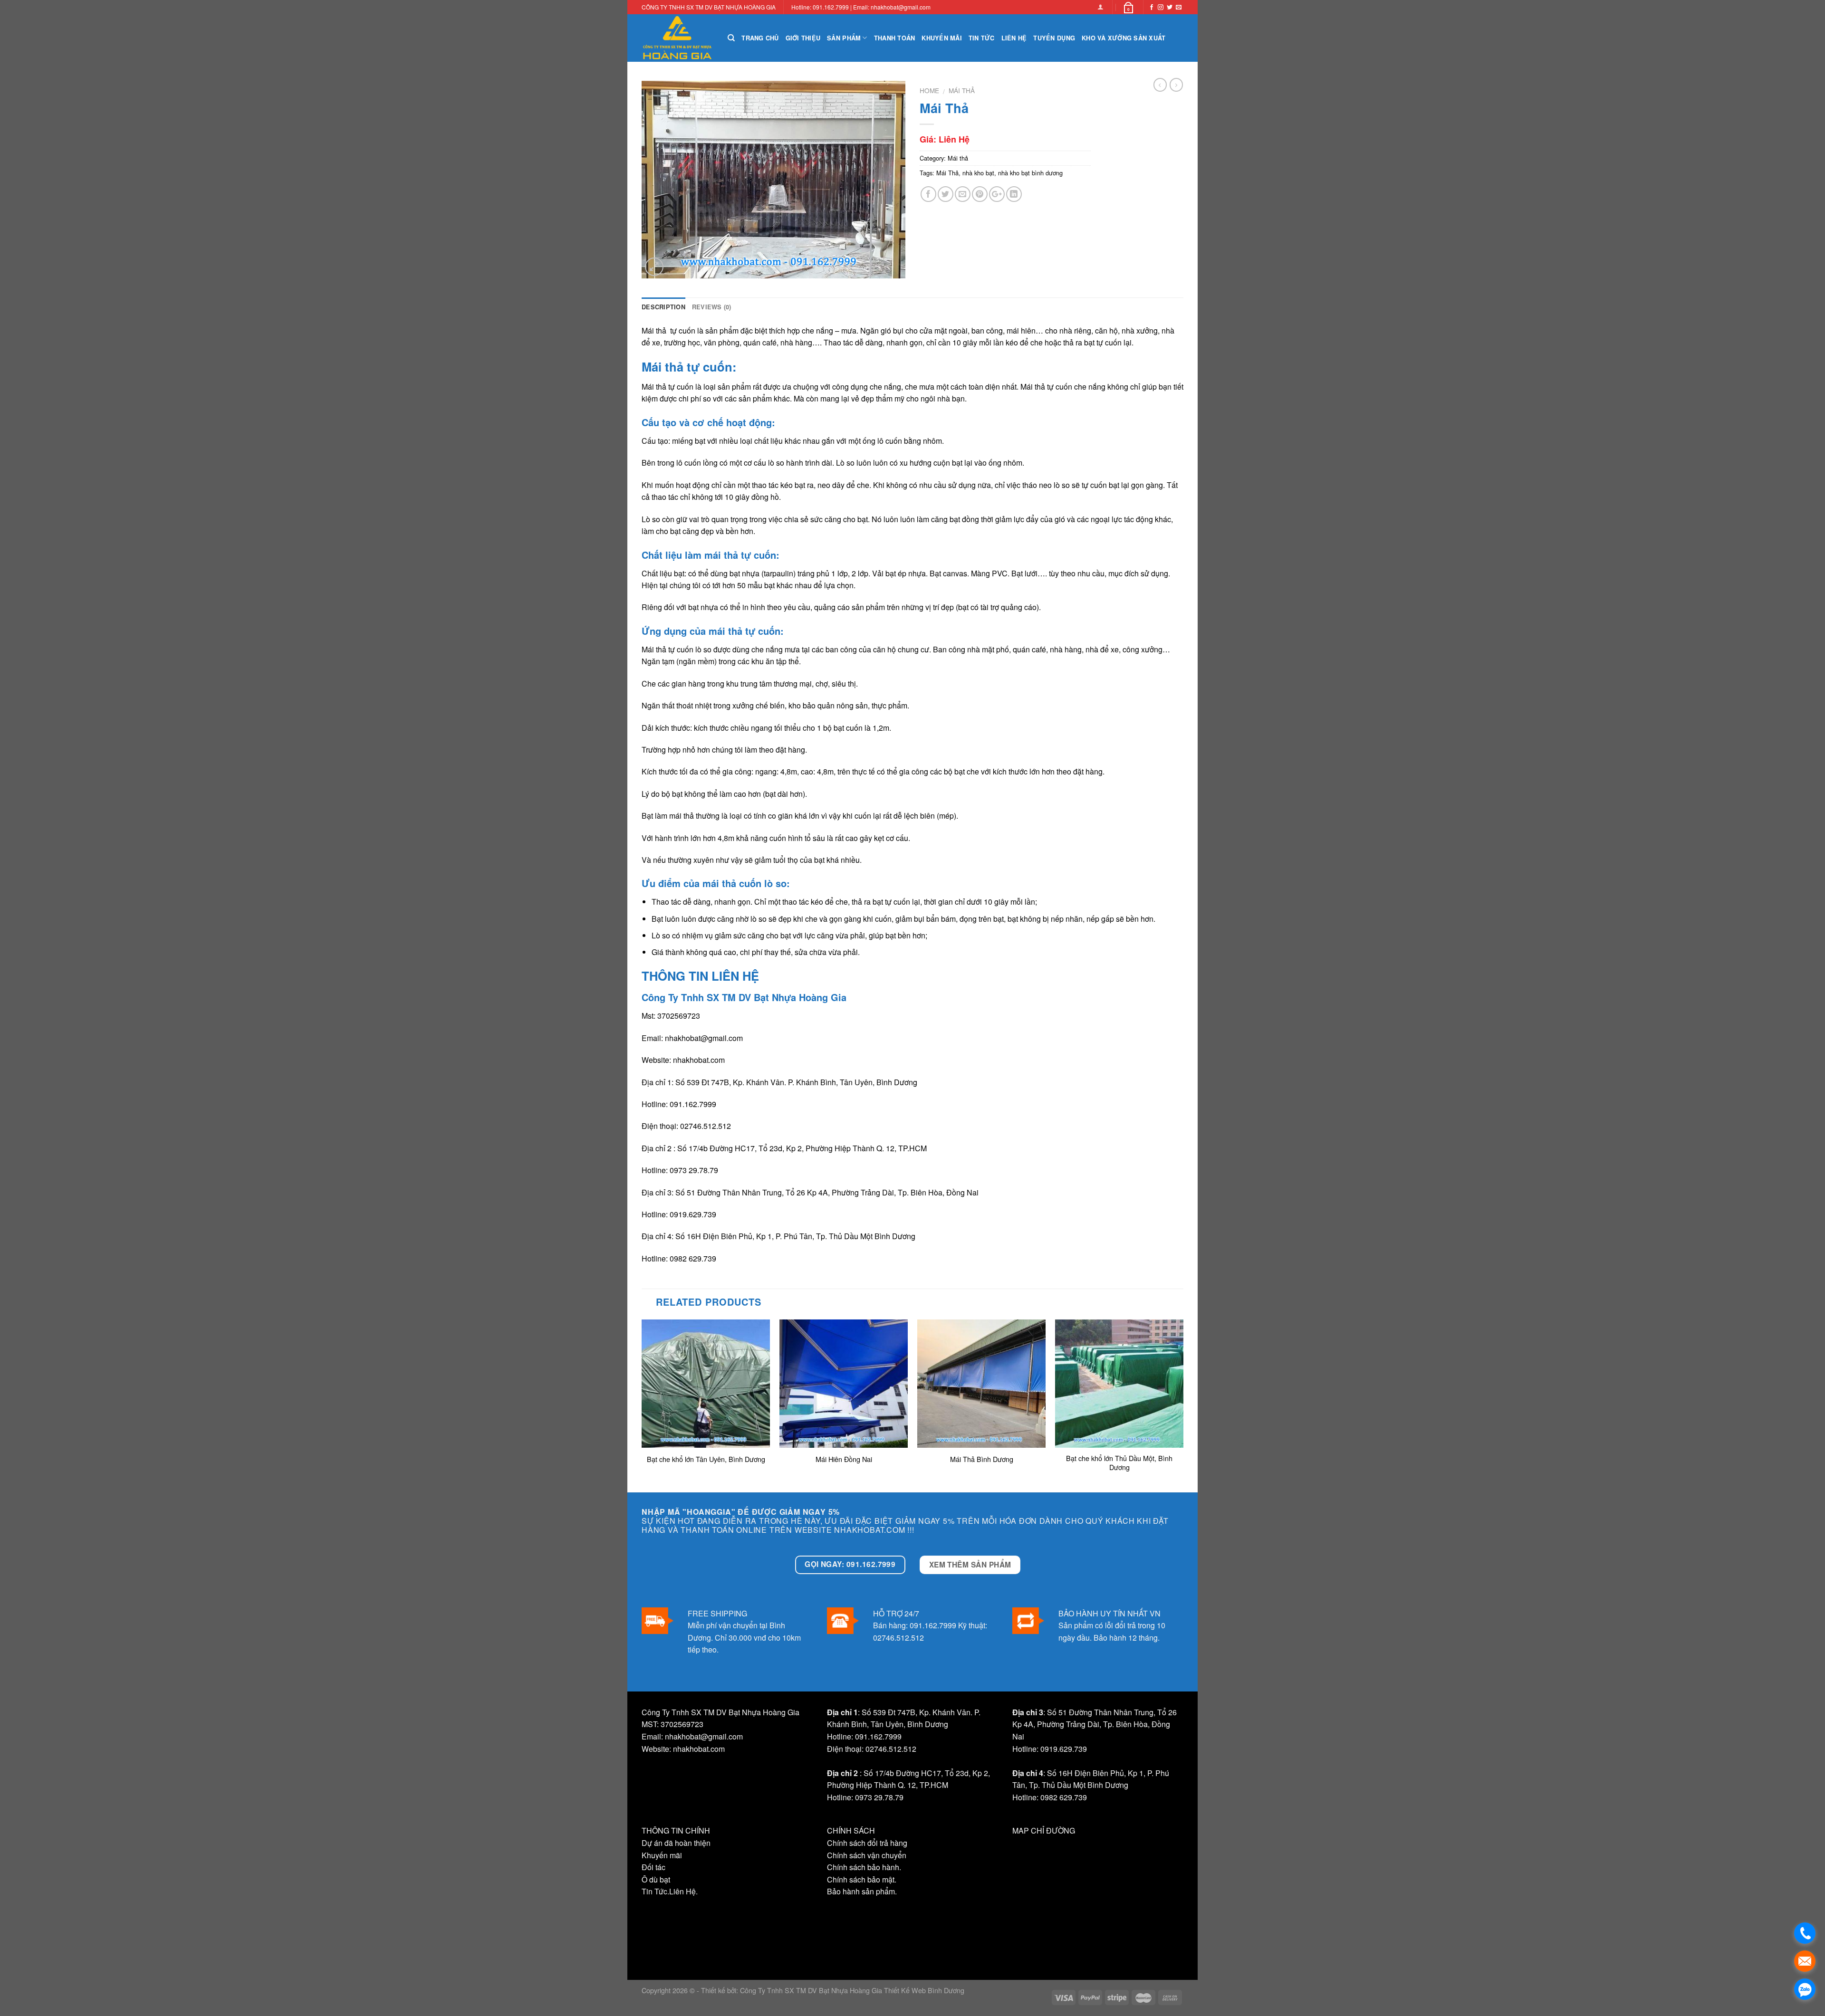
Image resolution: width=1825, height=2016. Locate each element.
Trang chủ (760, 38)
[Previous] (642, 1405)
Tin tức (982, 38)
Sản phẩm (844, 38)
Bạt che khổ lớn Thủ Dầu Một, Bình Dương (1119, 1463)
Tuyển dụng (1054, 38)
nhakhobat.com (699, 1060)
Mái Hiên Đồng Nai (844, 1459)
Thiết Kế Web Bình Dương (923, 1990)
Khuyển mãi (942, 38)
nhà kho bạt (978, 173)
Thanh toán (895, 38)
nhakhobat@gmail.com (704, 1038)
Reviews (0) (712, 307)
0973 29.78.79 (694, 1170)
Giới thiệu (803, 38)
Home (929, 90)
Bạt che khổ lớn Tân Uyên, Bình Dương (706, 1459)
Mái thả (962, 90)
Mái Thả (947, 173)
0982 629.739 (693, 1258)
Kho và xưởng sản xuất (1124, 38)
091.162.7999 (693, 1104)
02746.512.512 (706, 1126)
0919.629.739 (693, 1214)
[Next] (1183, 1405)
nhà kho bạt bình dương (1030, 173)
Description (663, 307)
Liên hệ (1014, 38)
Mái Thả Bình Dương (982, 1459)
